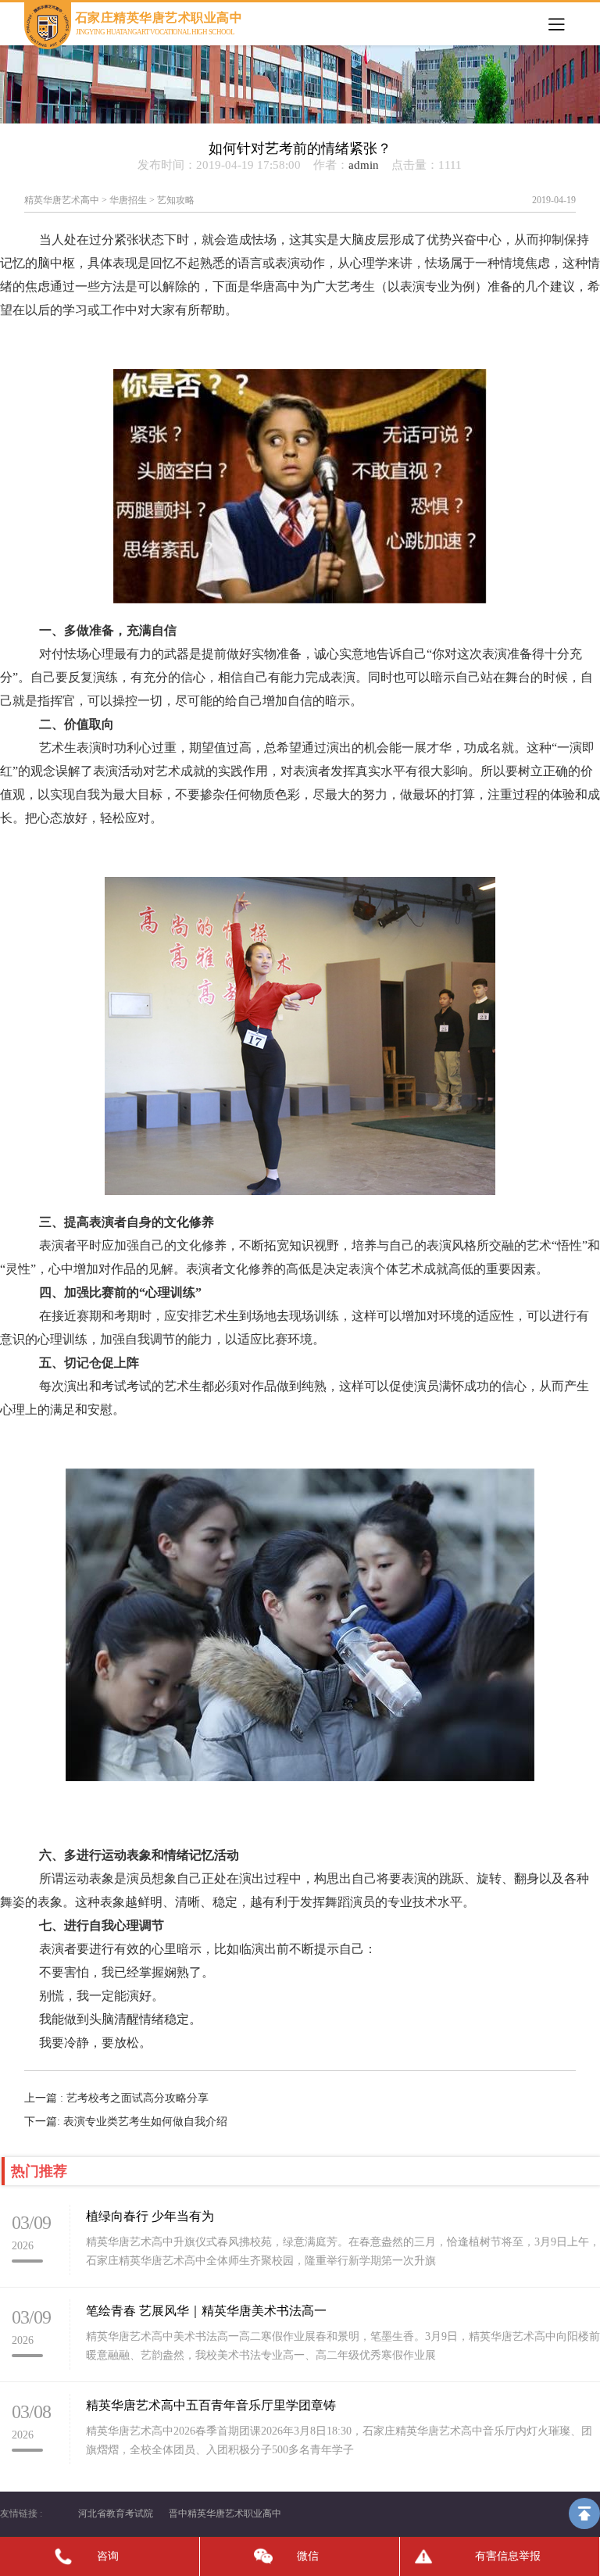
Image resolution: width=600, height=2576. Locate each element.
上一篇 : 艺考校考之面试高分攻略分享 (116, 2098)
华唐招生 (128, 200)
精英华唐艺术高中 (62, 200)
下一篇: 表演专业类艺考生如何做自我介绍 (126, 2122)
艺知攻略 (176, 200)
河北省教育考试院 (116, 2513)
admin (364, 165)
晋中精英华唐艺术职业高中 (225, 2513)
